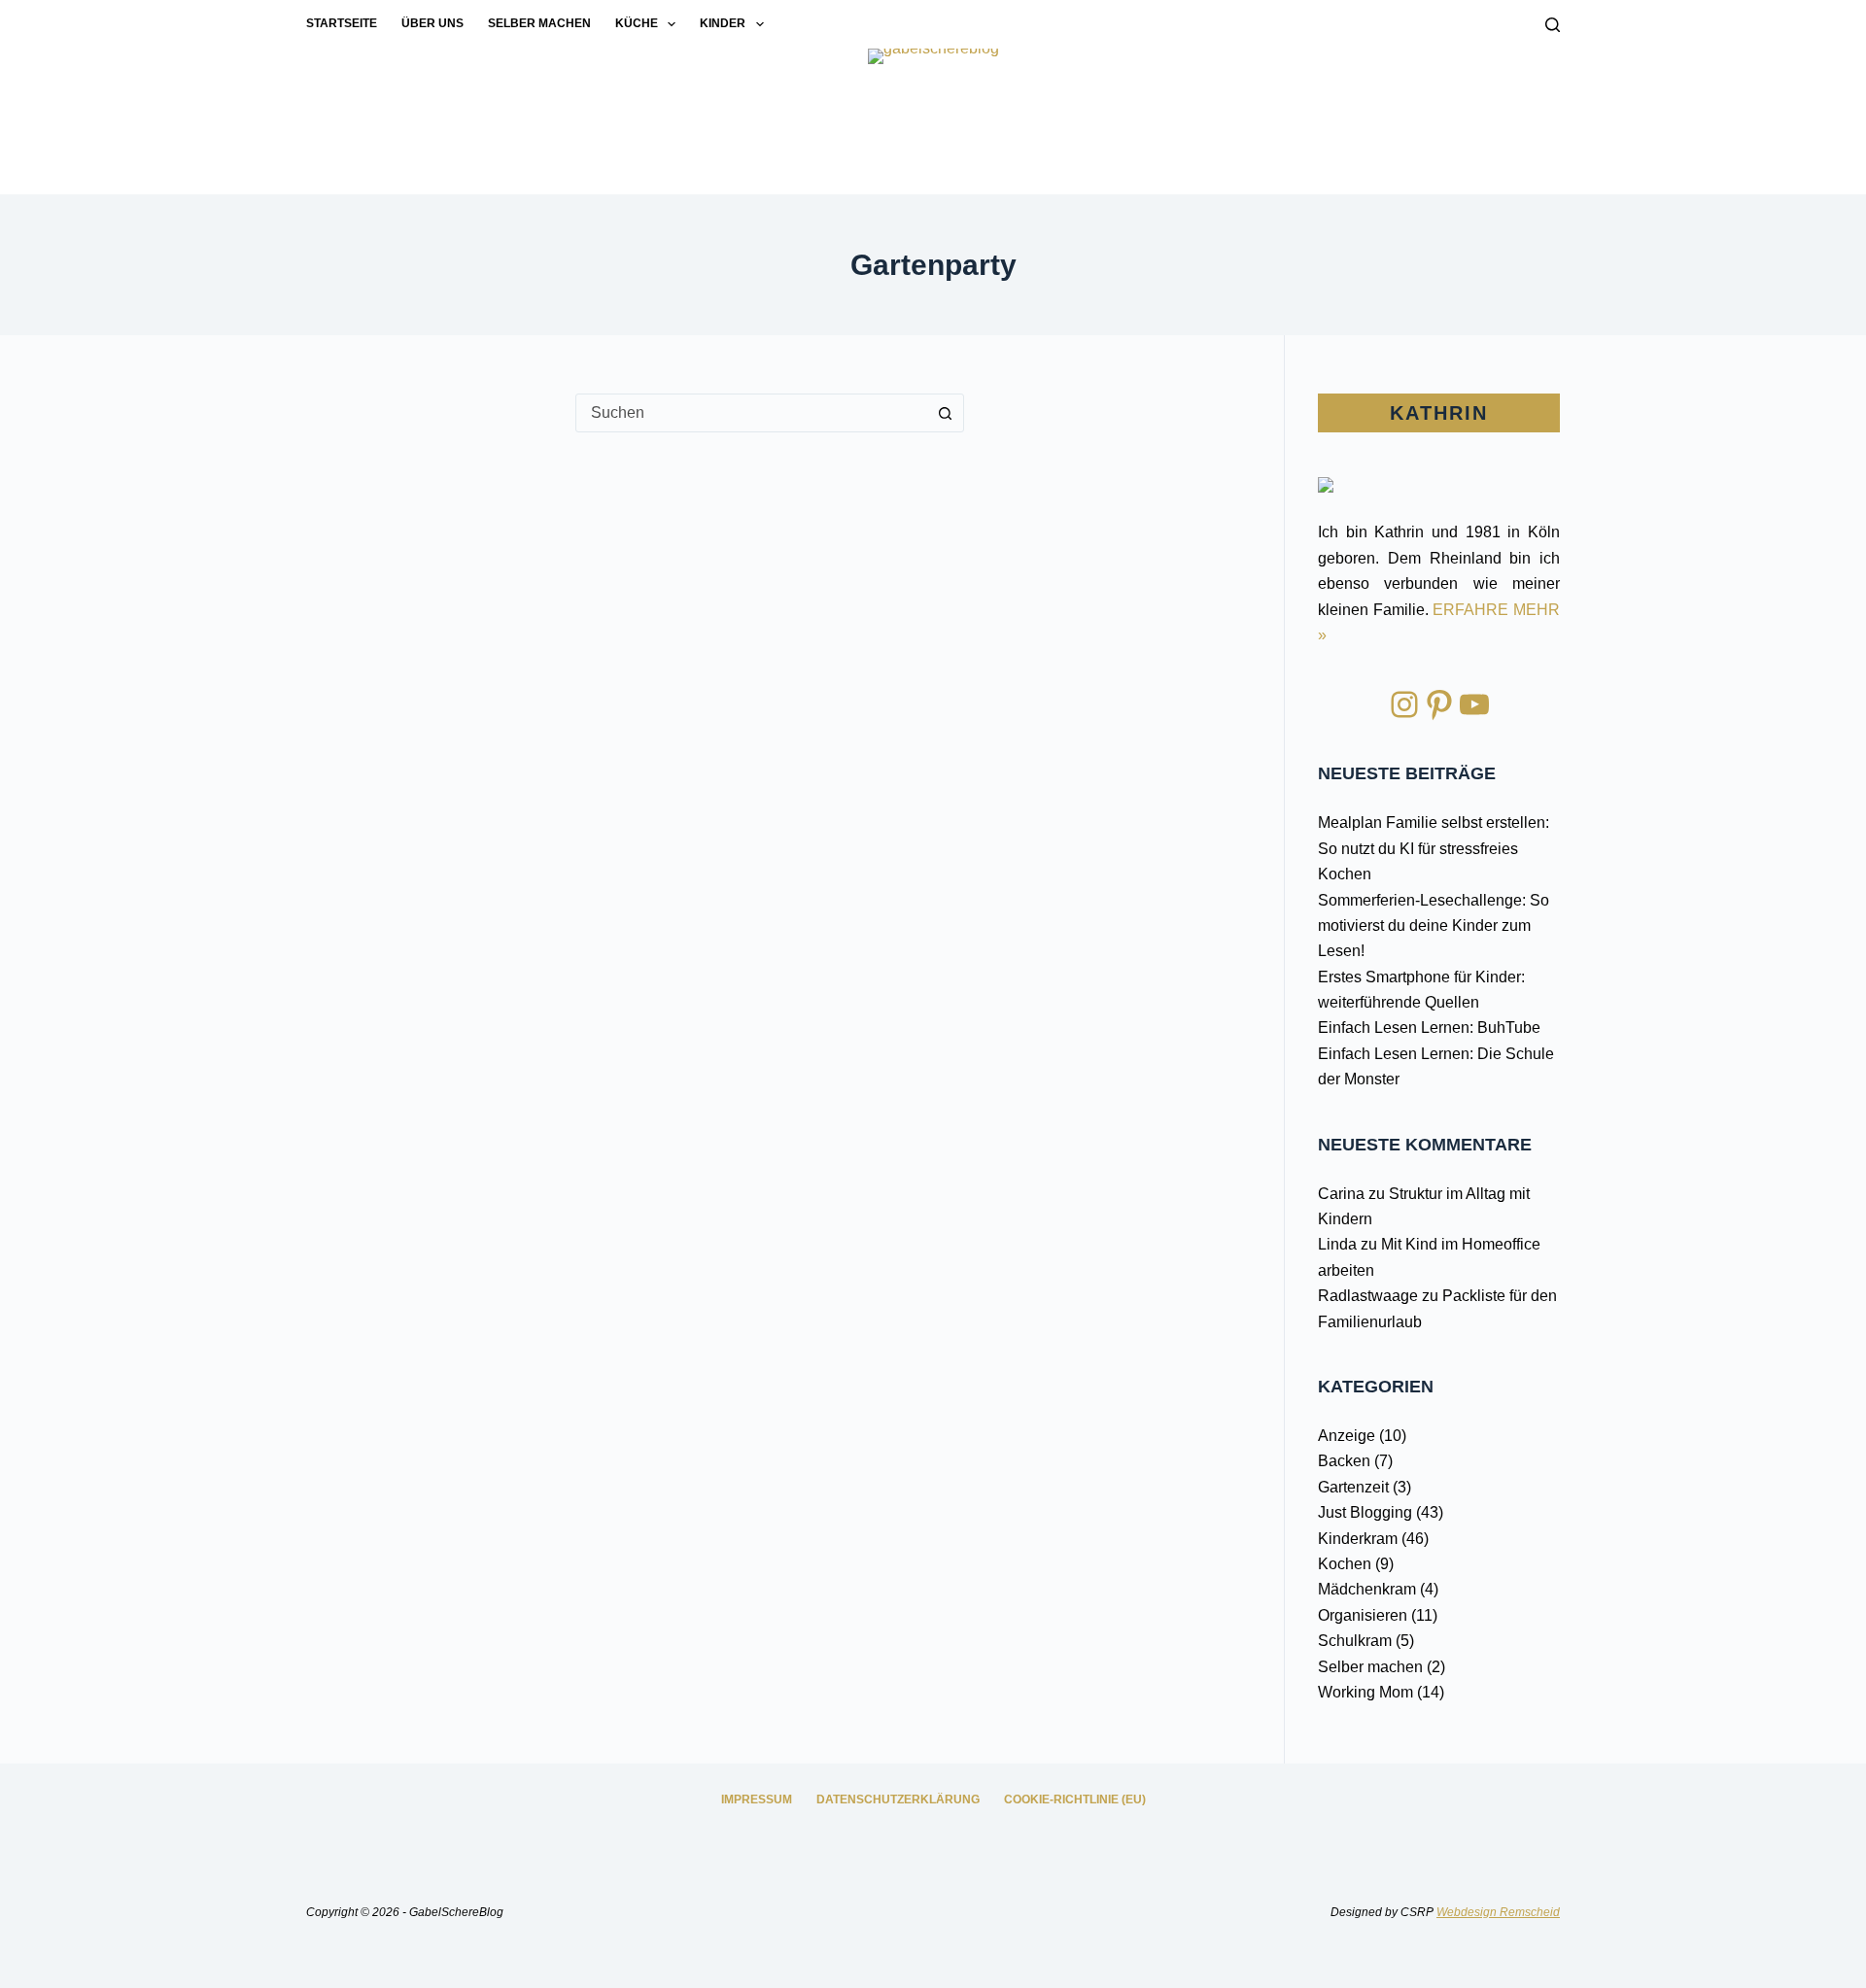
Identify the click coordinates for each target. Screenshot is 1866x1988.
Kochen (1345, 1564)
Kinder (723, 23)
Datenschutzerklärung (898, 1799)
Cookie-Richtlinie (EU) (1075, 1799)
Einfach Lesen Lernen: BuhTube (1429, 1028)
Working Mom (1365, 1692)
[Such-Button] (945, 413)
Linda (1337, 1244)
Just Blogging (1365, 1512)
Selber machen (539, 23)
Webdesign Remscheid (1498, 1912)
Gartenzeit (1353, 1487)
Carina (1341, 1194)
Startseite (342, 23)
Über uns (432, 23)
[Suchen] (1553, 25)
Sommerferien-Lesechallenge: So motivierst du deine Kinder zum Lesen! (1434, 926)
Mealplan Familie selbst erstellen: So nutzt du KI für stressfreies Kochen (1434, 848)
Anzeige (1347, 1436)
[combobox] (751, 413)
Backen (1344, 1461)
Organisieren (1363, 1615)
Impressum (757, 1799)
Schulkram (1355, 1641)
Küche (637, 23)
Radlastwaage (1368, 1296)
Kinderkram (1358, 1539)
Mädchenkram (1367, 1589)
